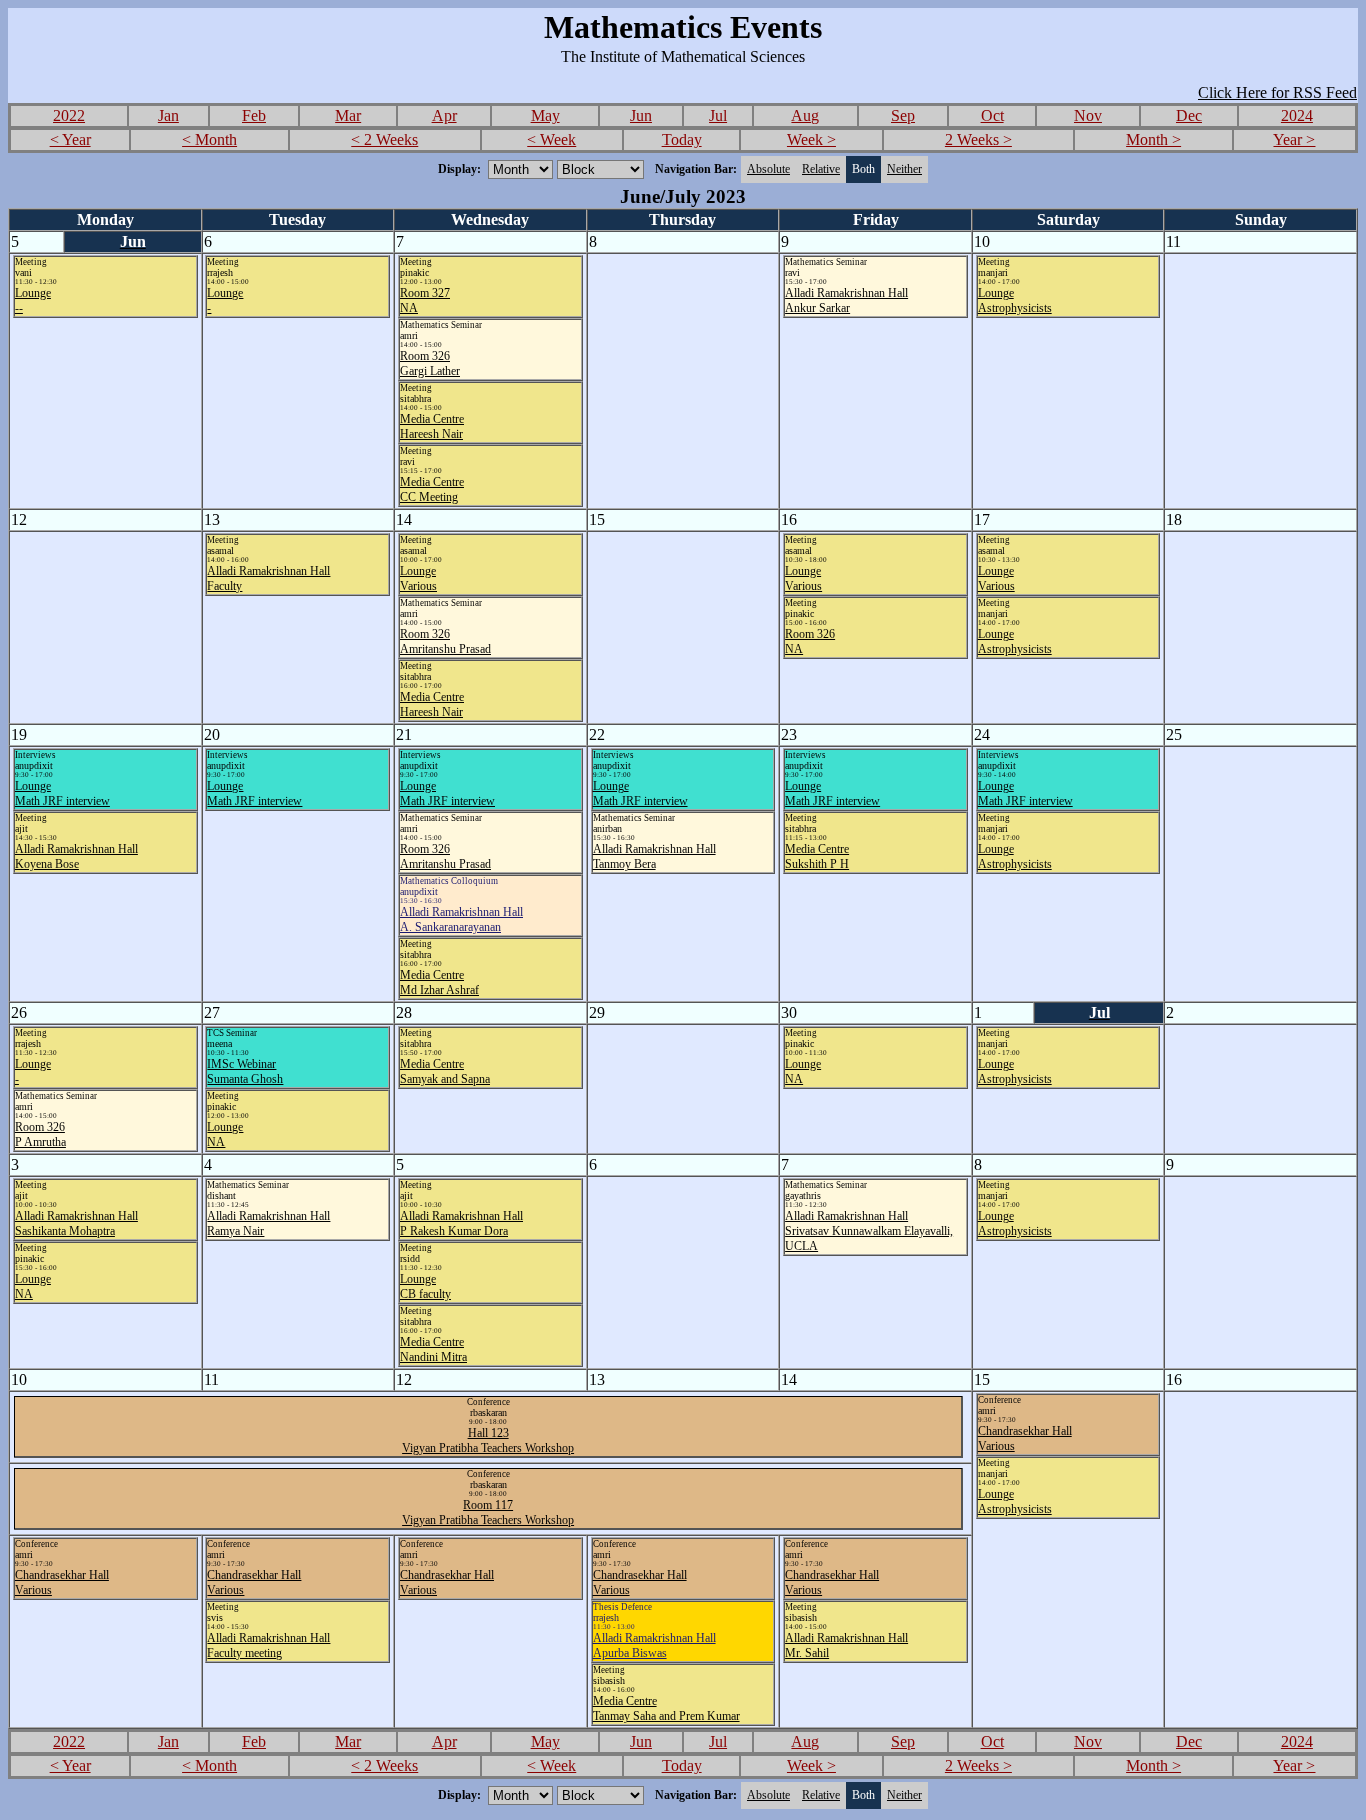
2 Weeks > (978, 139)
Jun (641, 115)
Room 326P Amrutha (40, 1134)
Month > (1153, 139)
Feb (254, 115)
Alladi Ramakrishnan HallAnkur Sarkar (846, 300)
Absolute (768, 169)
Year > (1294, 139)
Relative (821, 169)
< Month (209, 139)
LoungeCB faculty (425, 1286)
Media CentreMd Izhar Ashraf (439, 982)
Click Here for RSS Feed (1277, 92)
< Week (551, 139)
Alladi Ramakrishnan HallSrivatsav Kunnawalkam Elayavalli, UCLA (869, 1231)
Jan (168, 115)
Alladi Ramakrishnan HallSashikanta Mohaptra (76, 1223)
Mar (348, 115)
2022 (69, 115)
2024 (1297, 115)
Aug (805, 115)
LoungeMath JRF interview (62, 793)
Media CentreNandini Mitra (433, 1349)
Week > (811, 139)
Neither (904, 169)
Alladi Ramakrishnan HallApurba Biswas (654, 1645)
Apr (444, 115)
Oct (992, 115)
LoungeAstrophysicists (1015, 300)
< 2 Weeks (384, 139)
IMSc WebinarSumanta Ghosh (245, 1071)
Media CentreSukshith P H (817, 856)
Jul (718, 115)
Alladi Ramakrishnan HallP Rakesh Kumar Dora (461, 1223)
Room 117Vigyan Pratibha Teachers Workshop (488, 1512)
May (545, 115)
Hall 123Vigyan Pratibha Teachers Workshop (488, 1440)
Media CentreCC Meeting (432, 489)
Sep (903, 115)
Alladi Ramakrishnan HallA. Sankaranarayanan (461, 919)
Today (682, 139)
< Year (70, 139)
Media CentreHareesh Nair (432, 426)
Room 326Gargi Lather (430, 363)
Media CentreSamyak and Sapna (445, 1071)
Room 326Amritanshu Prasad (445, 641)
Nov (1088, 115)
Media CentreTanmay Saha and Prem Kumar (666, 1708)
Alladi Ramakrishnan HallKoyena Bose (76, 856)
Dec (1189, 115)
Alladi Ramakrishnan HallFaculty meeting (268, 1645)
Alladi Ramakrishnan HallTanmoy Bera (654, 856)
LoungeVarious (418, 578)
